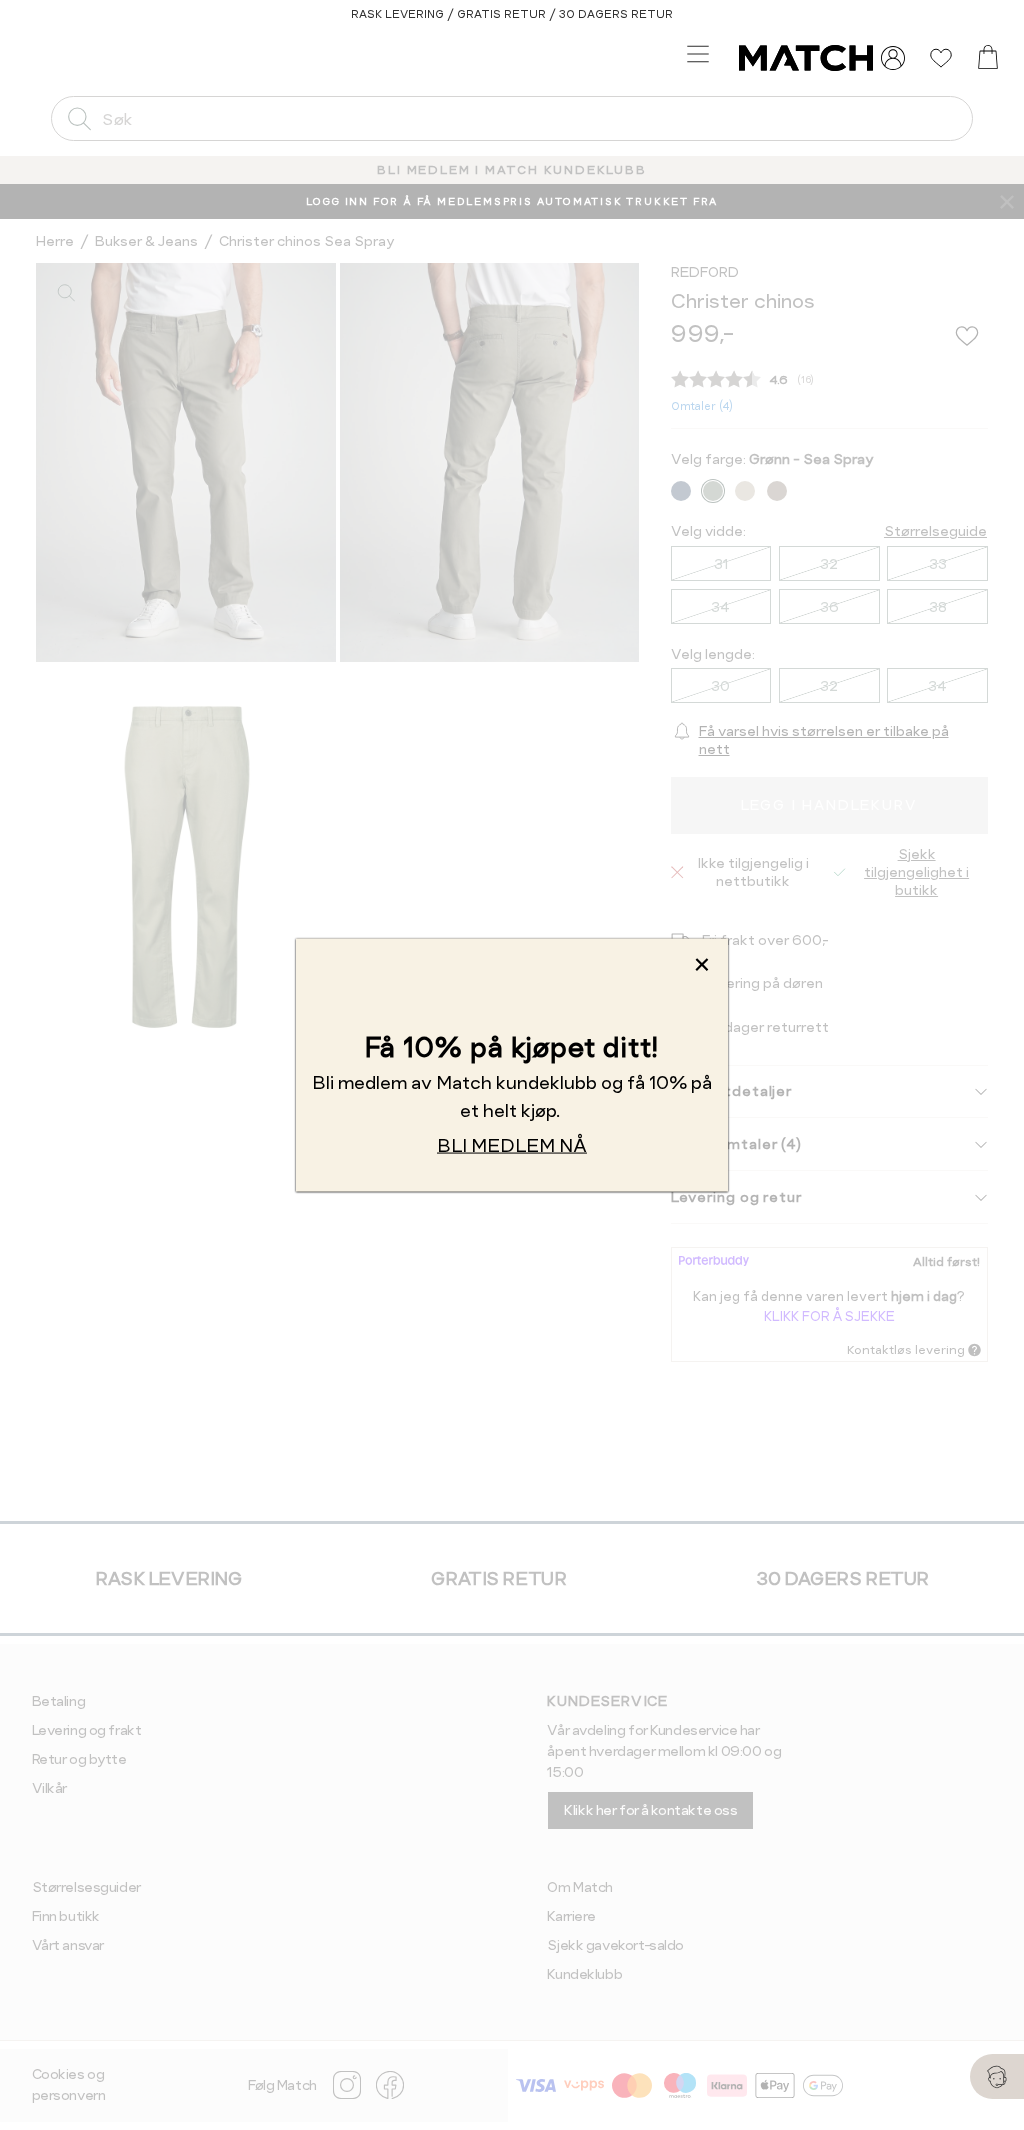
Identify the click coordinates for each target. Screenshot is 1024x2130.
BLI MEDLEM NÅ (512, 1145)
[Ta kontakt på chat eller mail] (997, 2076)
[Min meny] (893, 58)
